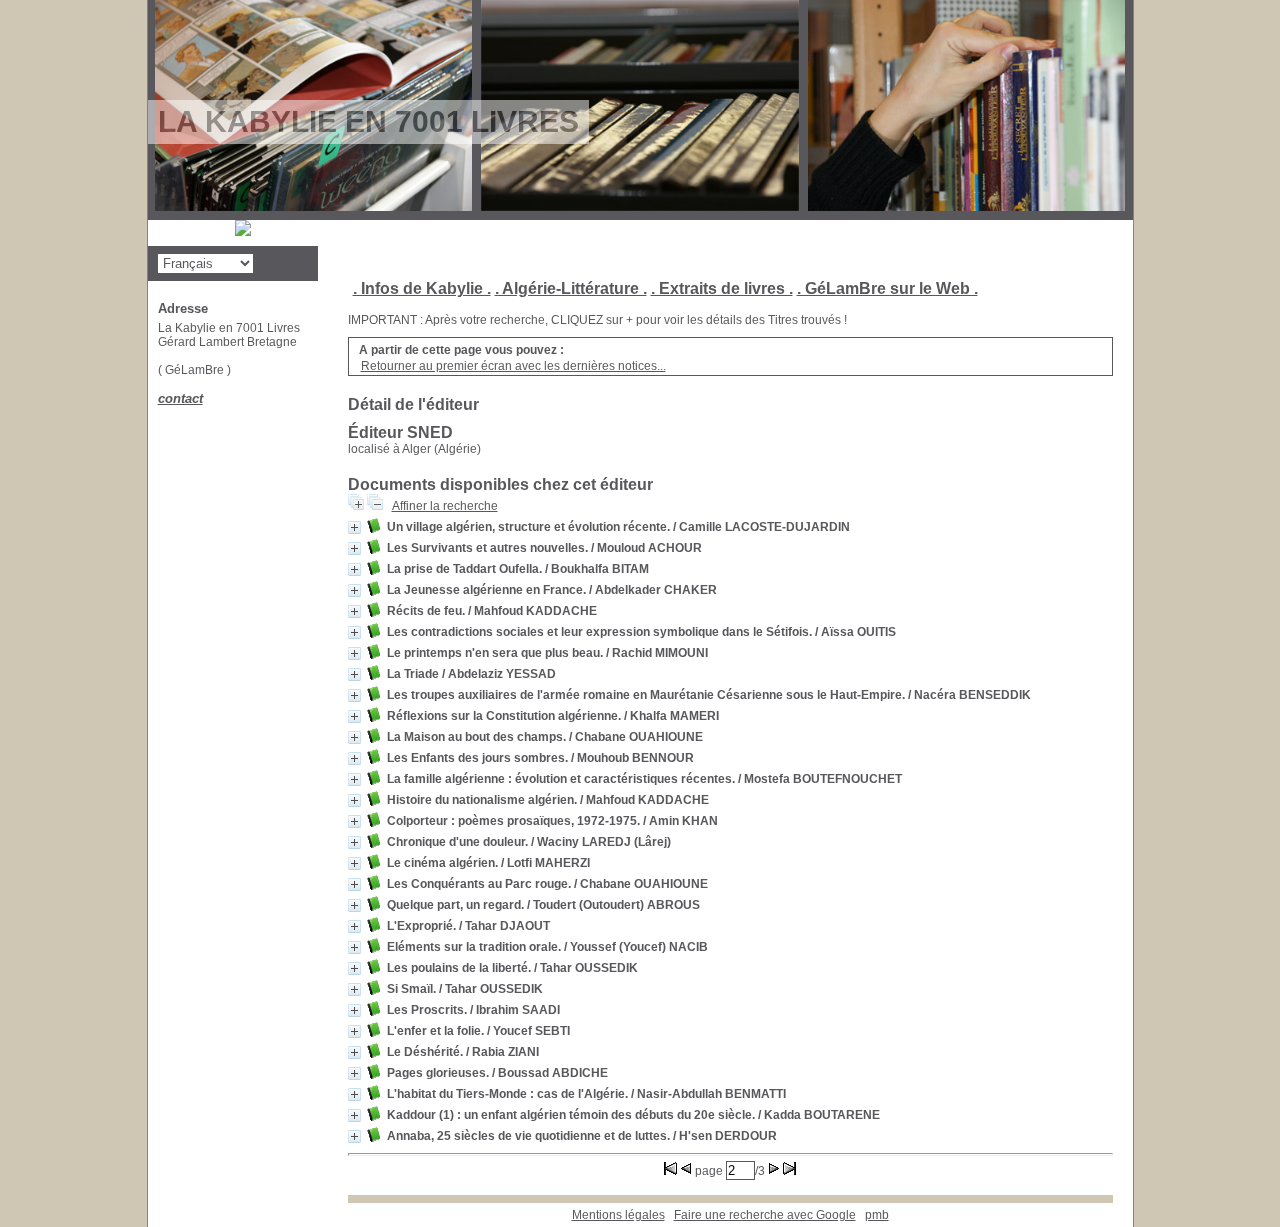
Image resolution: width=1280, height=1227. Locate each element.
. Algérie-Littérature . (571, 288)
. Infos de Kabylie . (422, 288)
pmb (877, 1215)
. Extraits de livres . (722, 288)
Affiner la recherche (445, 506)
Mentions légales (618, 1215)
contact (180, 398)
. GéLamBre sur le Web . (887, 288)
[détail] (354, 527)
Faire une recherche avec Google (765, 1215)
